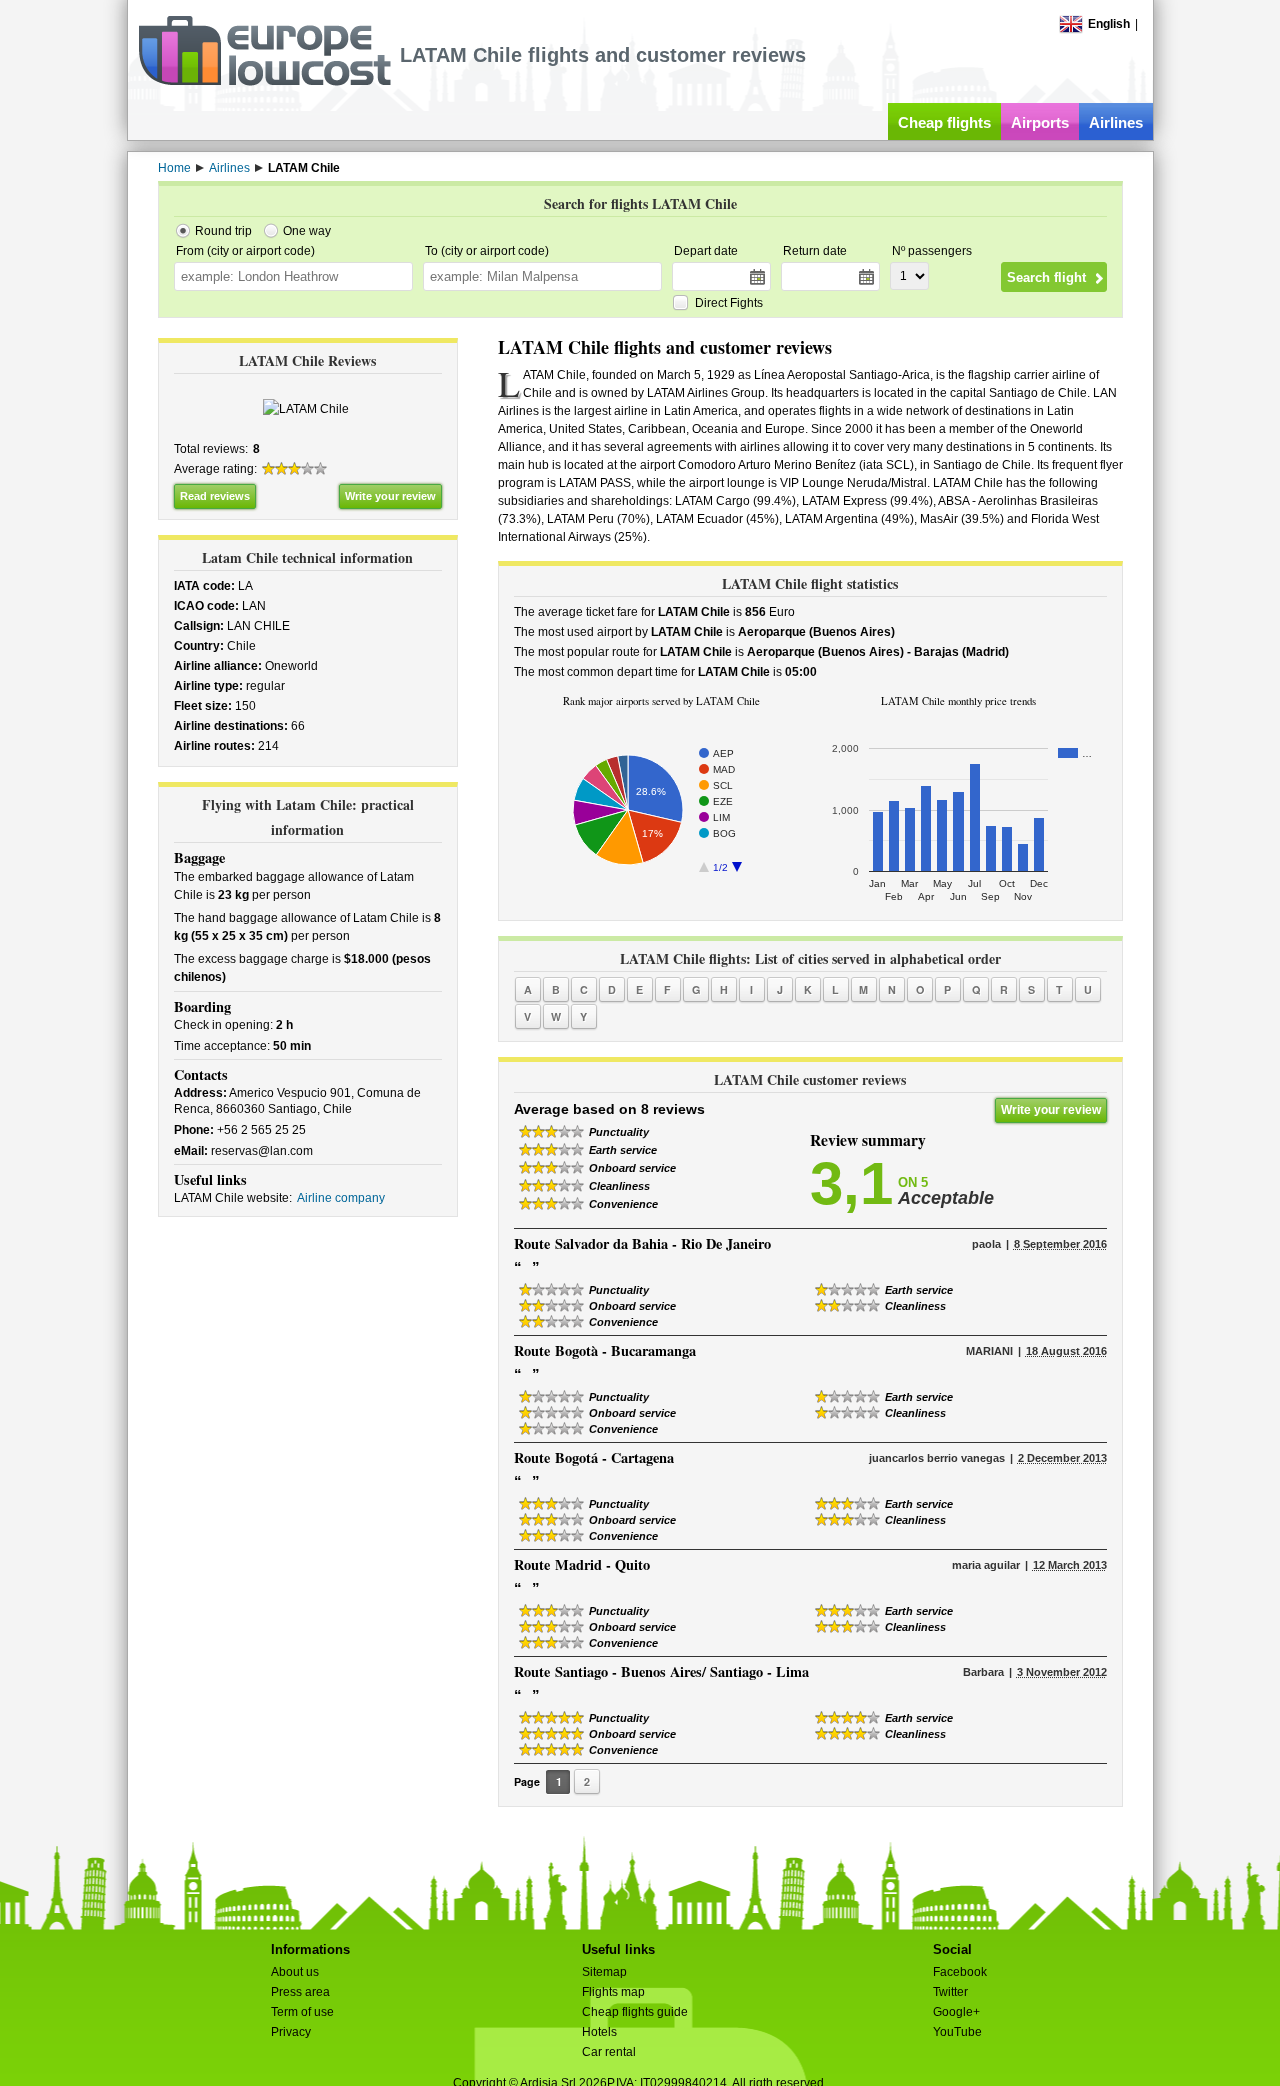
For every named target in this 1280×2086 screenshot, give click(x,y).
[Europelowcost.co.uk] (264, 82)
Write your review (390, 496)
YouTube (957, 2032)
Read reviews (215, 496)
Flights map (613, 1992)
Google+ (956, 2012)
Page (527, 1781)
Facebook (960, 1972)
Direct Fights (729, 303)
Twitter (950, 1992)
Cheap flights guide (635, 2012)
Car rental (609, 2052)
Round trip (223, 231)
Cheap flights (944, 122)
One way (307, 231)
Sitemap (604, 1972)
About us (295, 1972)
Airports (1040, 122)
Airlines (1116, 122)
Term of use (302, 2012)
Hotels (599, 2032)
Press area (300, 1992)
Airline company (341, 1198)
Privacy (291, 2032)
